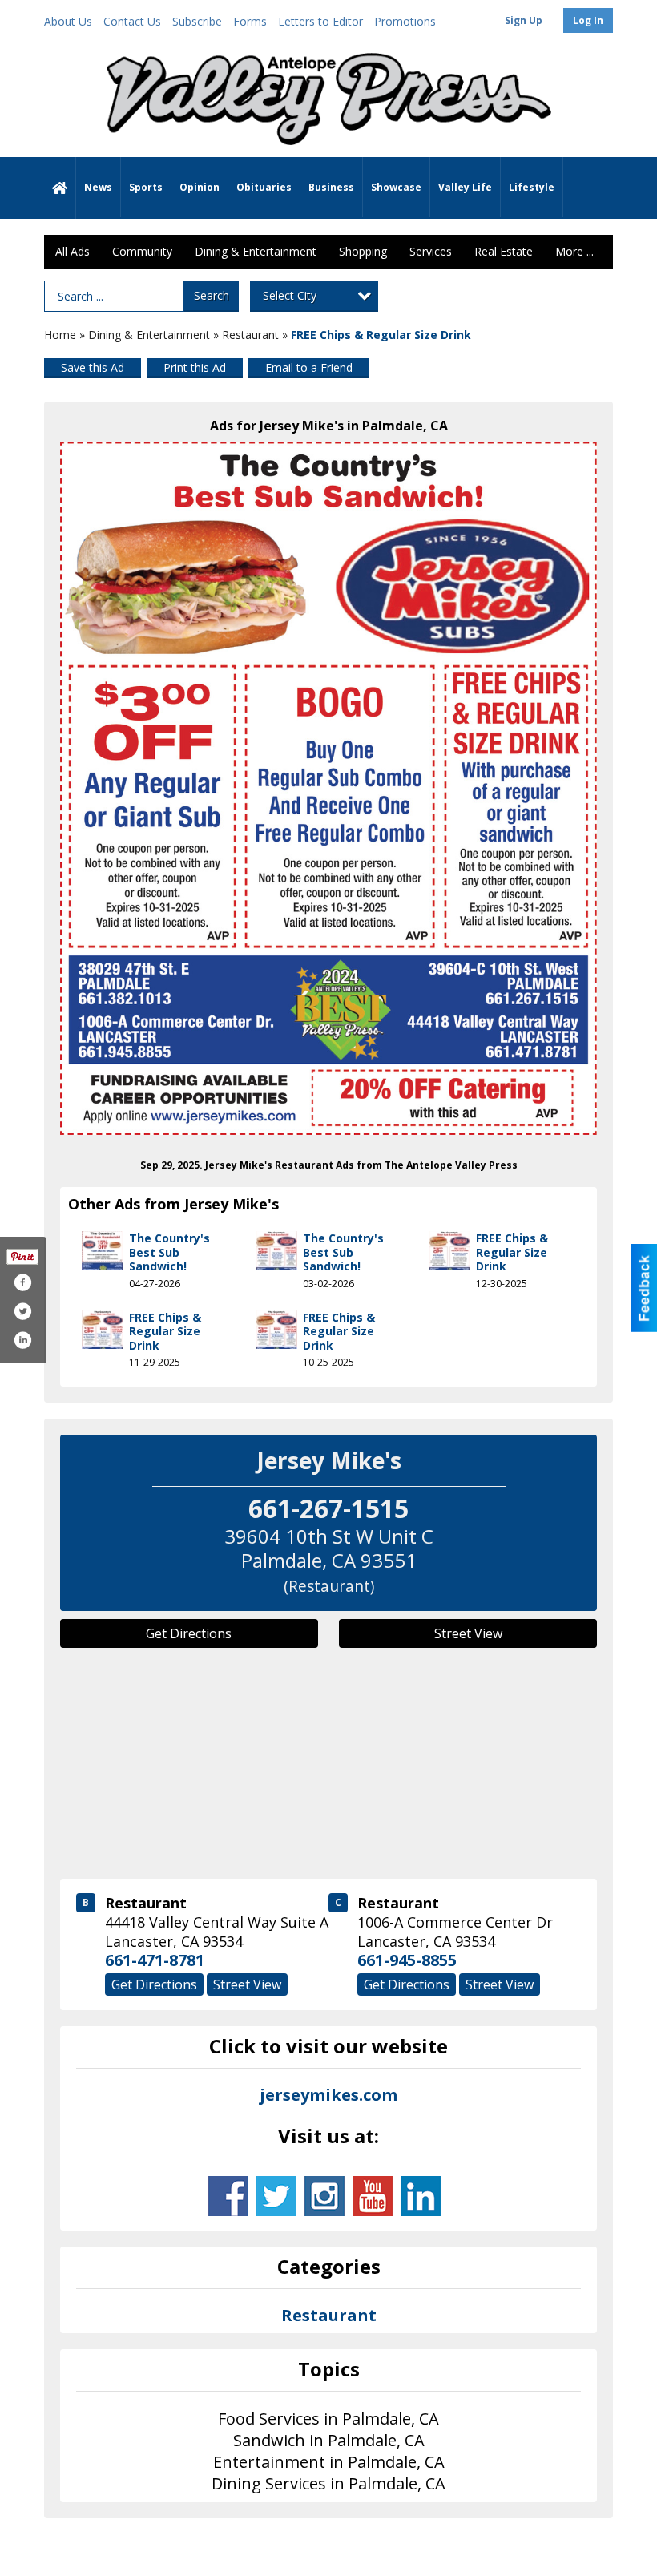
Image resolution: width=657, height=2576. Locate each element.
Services (431, 251)
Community (142, 251)
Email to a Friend (309, 367)
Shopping (363, 251)
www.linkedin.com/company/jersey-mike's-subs (421, 2196)
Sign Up (524, 20)
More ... (574, 251)
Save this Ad (93, 367)
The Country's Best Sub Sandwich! (169, 1252)
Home (60, 335)
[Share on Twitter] (22, 1311)
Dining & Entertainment (256, 251)
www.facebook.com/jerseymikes (228, 2196)
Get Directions (189, 1633)
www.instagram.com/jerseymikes (324, 2196)
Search (212, 295)
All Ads (73, 251)
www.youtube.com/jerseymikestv (373, 2196)
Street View (468, 1633)
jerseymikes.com (328, 2095)
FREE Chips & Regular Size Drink (512, 1252)
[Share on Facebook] (22, 1282)
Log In (588, 20)
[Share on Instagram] (22, 1340)
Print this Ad (195, 367)
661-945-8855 (407, 1960)
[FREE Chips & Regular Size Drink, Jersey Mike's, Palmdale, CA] (328, 788)
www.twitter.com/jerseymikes (276, 2196)
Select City (290, 295)
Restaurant (250, 335)
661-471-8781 (155, 1960)
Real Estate (504, 251)
